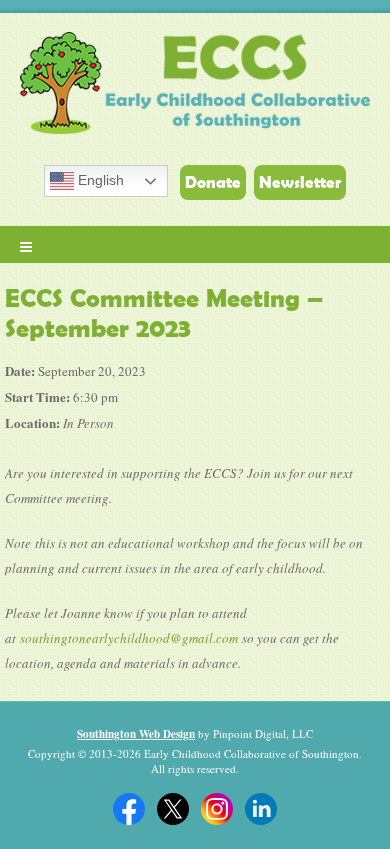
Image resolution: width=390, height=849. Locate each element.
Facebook (129, 809)
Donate (213, 182)
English (99, 180)
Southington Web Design (136, 734)
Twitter (173, 809)
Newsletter (300, 182)
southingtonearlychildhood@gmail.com (129, 638)
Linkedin (261, 809)
